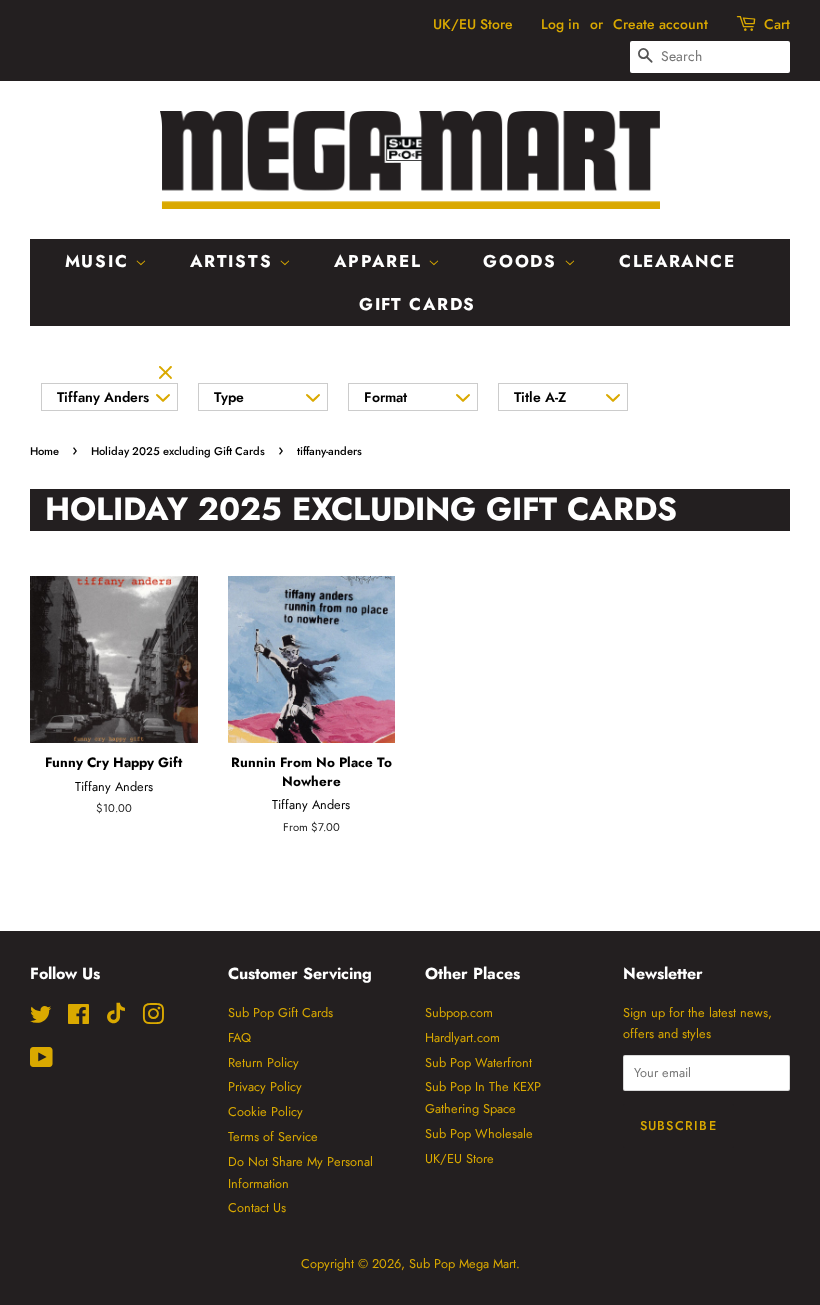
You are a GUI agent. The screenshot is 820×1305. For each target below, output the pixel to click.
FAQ (239, 1037)
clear (168, 374)
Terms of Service (273, 1136)
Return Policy (263, 1062)
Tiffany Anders (103, 397)
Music (100, 261)
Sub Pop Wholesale (479, 1133)
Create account (660, 24)
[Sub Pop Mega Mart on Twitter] (41, 1018)
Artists (234, 261)
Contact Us (257, 1207)
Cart (777, 24)
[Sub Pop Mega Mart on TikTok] (116, 1019)
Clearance (677, 261)
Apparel (381, 261)
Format (385, 397)
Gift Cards (417, 304)
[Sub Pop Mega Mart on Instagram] (153, 1018)
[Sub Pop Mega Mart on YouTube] (41, 1061)
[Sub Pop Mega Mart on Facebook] (78, 1018)
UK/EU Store (473, 24)
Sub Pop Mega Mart (462, 1263)
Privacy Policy (265, 1086)
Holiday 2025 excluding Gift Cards (178, 451)
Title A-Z (540, 397)
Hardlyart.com (462, 1037)
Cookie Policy (265, 1111)
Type (229, 397)
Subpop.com (459, 1012)
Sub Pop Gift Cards (280, 1012)
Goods (523, 261)
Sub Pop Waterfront (478, 1062)
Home (44, 451)
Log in (560, 24)
